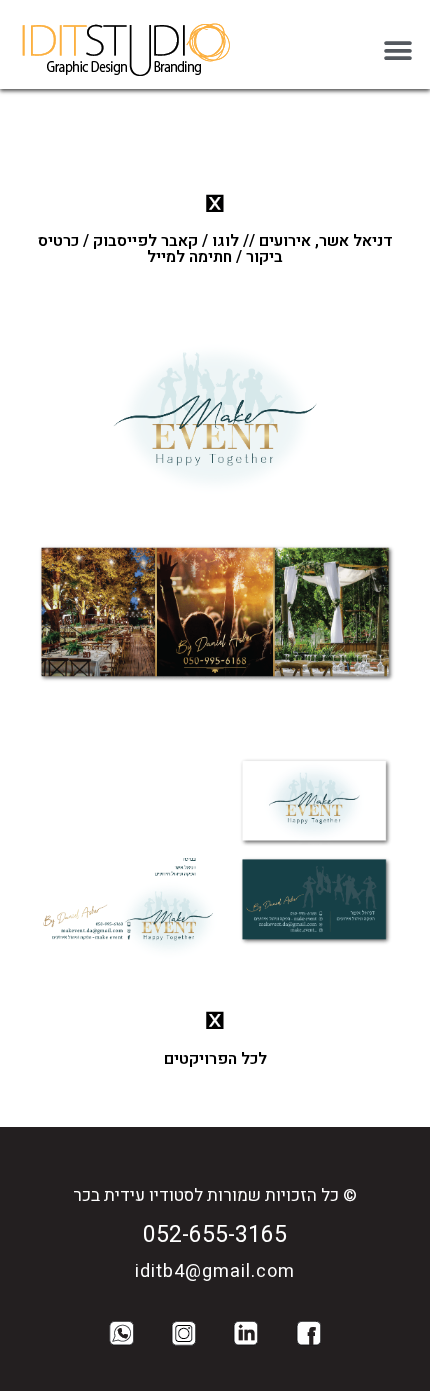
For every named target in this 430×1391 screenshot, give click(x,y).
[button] (397, 50)
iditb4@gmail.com (215, 1271)
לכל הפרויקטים (215, 1059)
